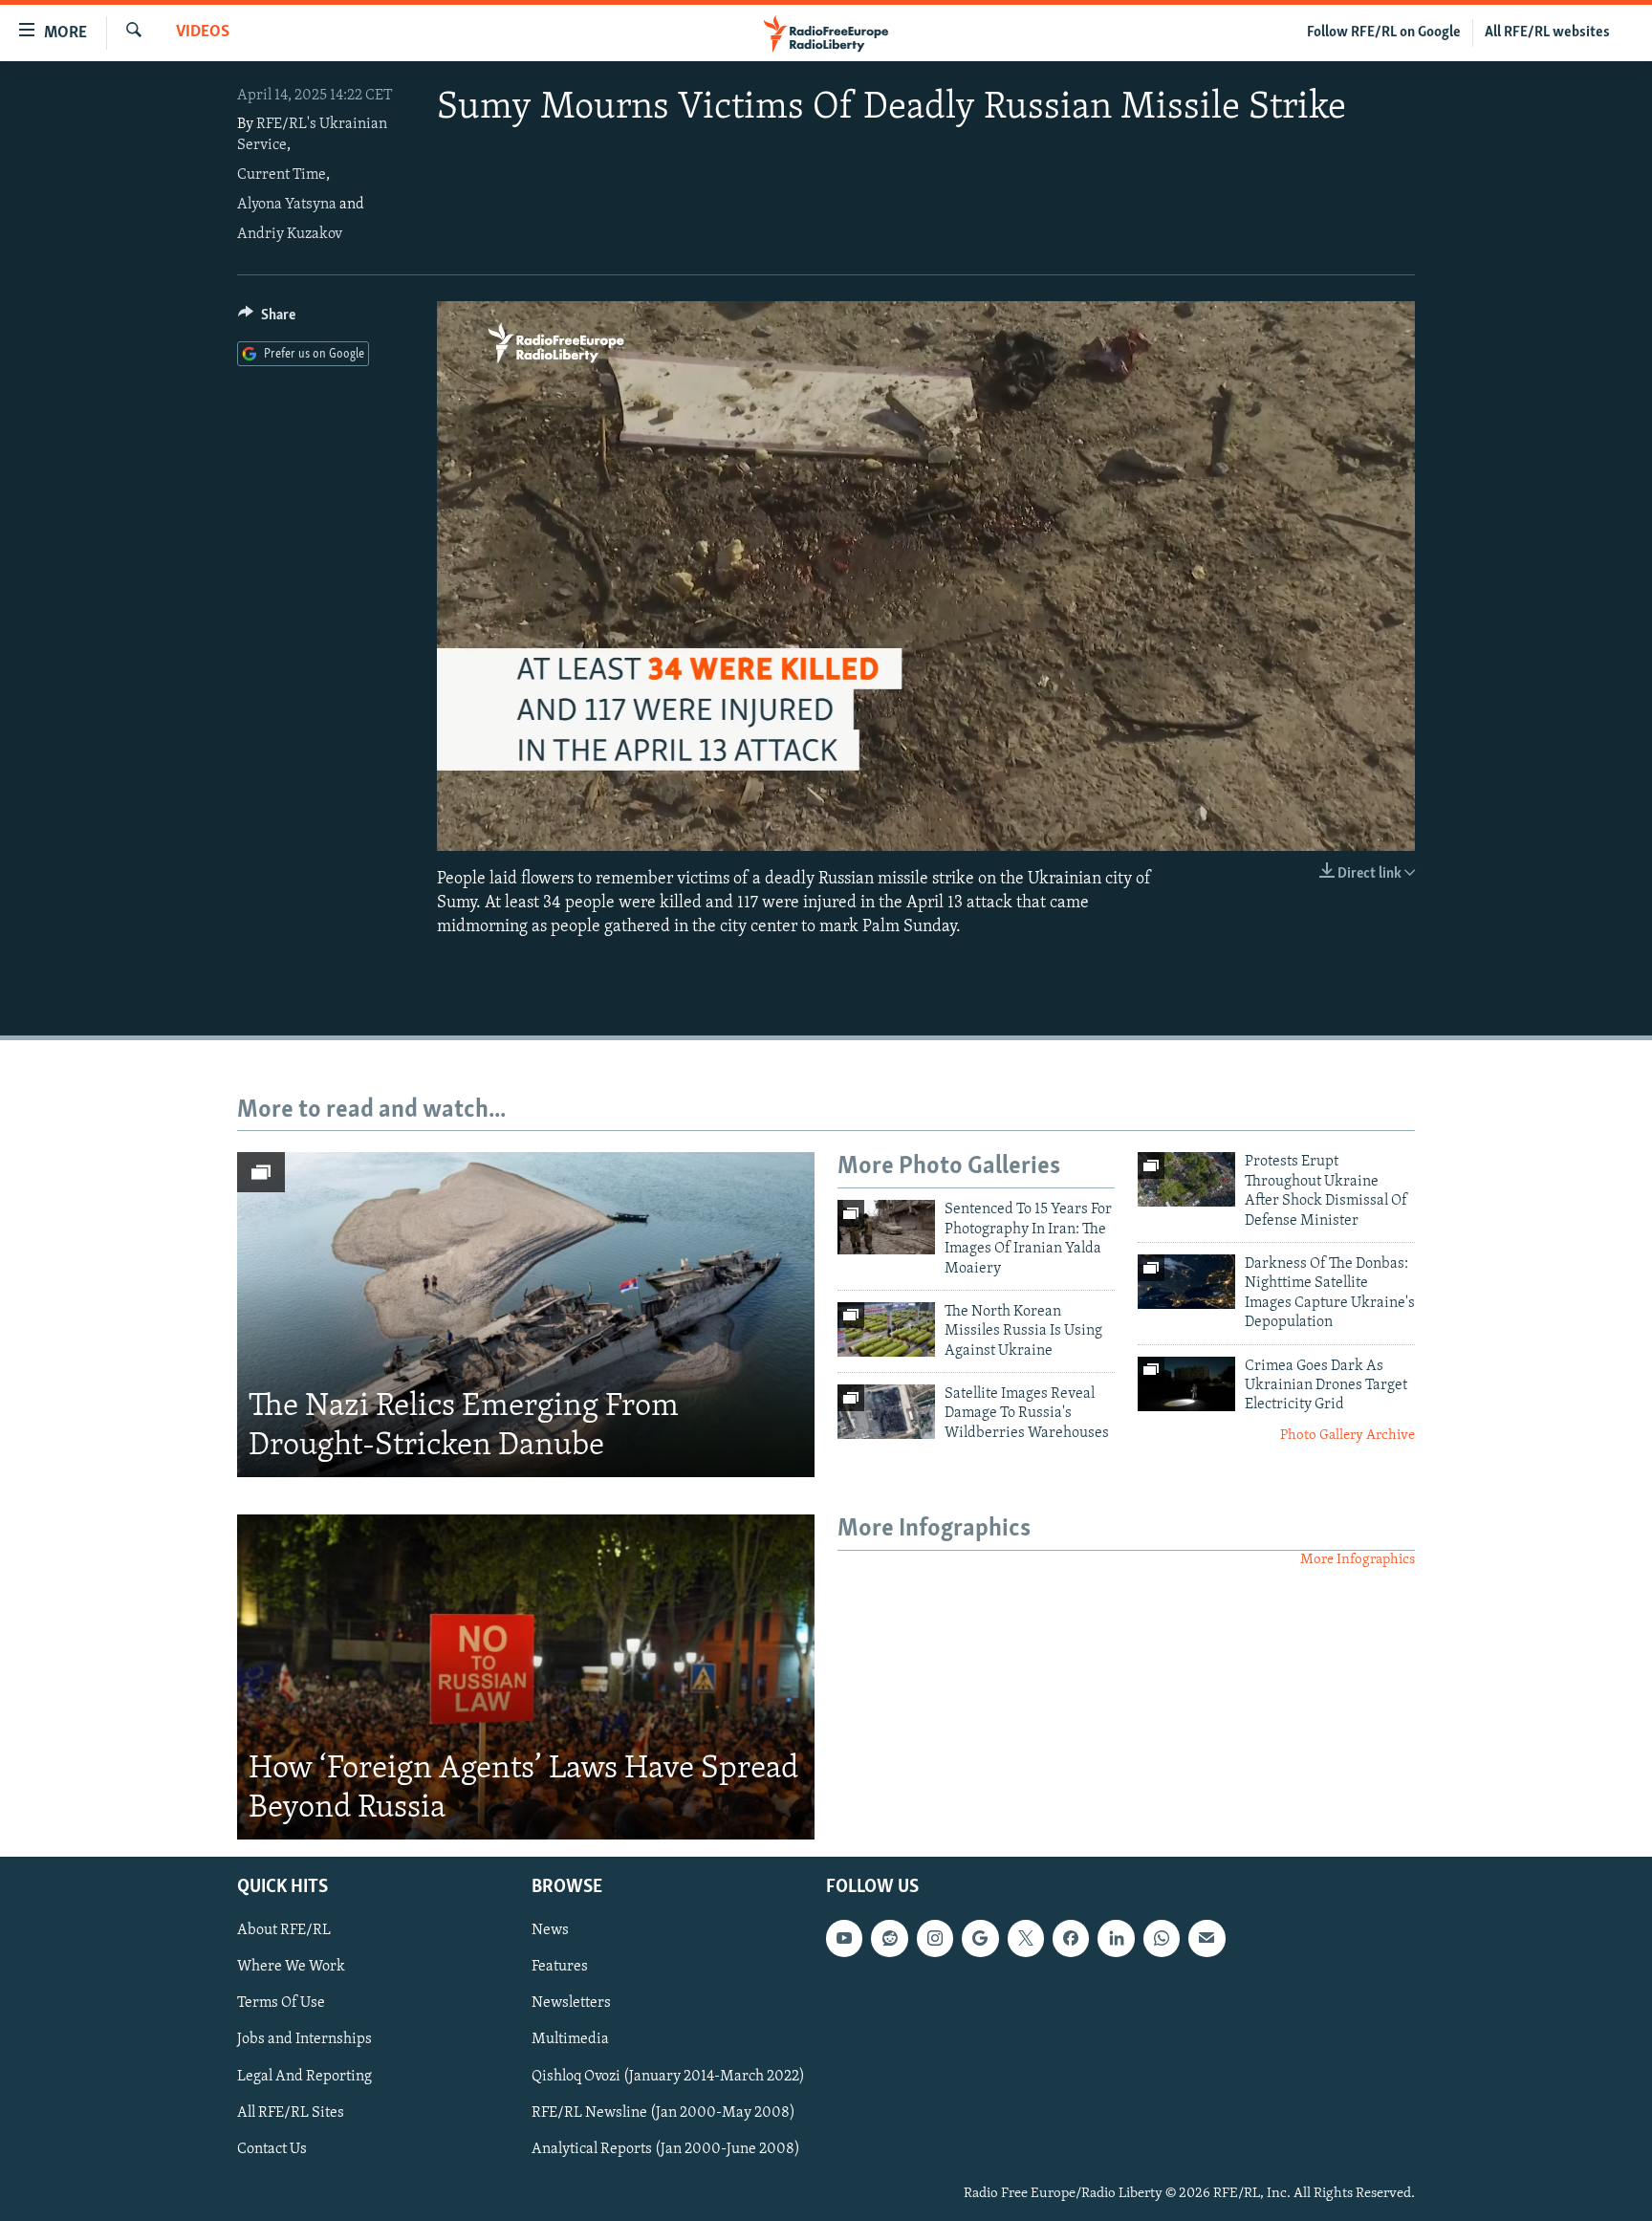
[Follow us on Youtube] (844, 1938)
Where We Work (291, 1967)
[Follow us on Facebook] (1071, 1938)
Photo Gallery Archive (1348, 1436)
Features (560, 1967)
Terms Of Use (281, 2003)
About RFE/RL (284, 1930)
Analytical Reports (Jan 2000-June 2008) (666, 2149)
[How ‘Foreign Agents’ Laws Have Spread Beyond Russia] (526, 1677)
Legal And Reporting (304, 2076)
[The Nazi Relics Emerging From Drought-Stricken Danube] (526, 1315)
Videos (203, 33)
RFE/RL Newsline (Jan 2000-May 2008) (663, 2113)
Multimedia (570, 2039)
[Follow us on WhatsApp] (1162, 1938)
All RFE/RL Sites (291, 2113)
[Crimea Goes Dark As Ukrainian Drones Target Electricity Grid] (1186, 1384)
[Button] (267, 319)
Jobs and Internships (304, 2039)
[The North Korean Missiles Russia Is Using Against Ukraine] (886, 1329)
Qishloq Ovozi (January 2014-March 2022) (668, 2076)
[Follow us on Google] (980, 1938)
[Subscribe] (1206, 1938)
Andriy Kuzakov (290, 234)
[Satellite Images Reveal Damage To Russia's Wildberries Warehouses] (886, 1412)
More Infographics (1358, 1560)
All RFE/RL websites (1547, 33)
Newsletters (571, 2003)
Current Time (282, 175)
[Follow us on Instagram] (935, 1938)
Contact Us (272, 2149)
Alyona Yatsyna (287, 205)
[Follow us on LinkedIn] (1116, 1938)
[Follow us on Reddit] (889, 1938)
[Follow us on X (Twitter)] (1026, 1938)
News (550, 1930)
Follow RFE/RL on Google (1384, 33)
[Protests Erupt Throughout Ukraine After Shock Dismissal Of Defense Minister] (1186, 1179)
